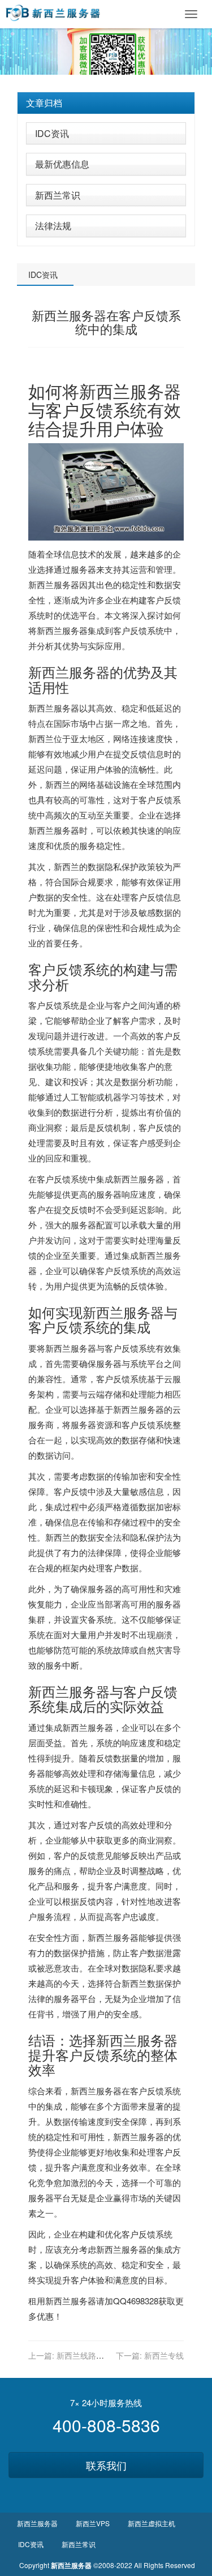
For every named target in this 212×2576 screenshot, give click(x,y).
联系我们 (106, 2465)
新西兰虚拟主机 (152, 2523)
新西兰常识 (58, 195)
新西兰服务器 (130, 391)
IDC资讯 (52, 133)
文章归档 (44, 103)
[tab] (106, 103)
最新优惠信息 (62, 164)
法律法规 (53, 226)
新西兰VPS (93, 2523)
